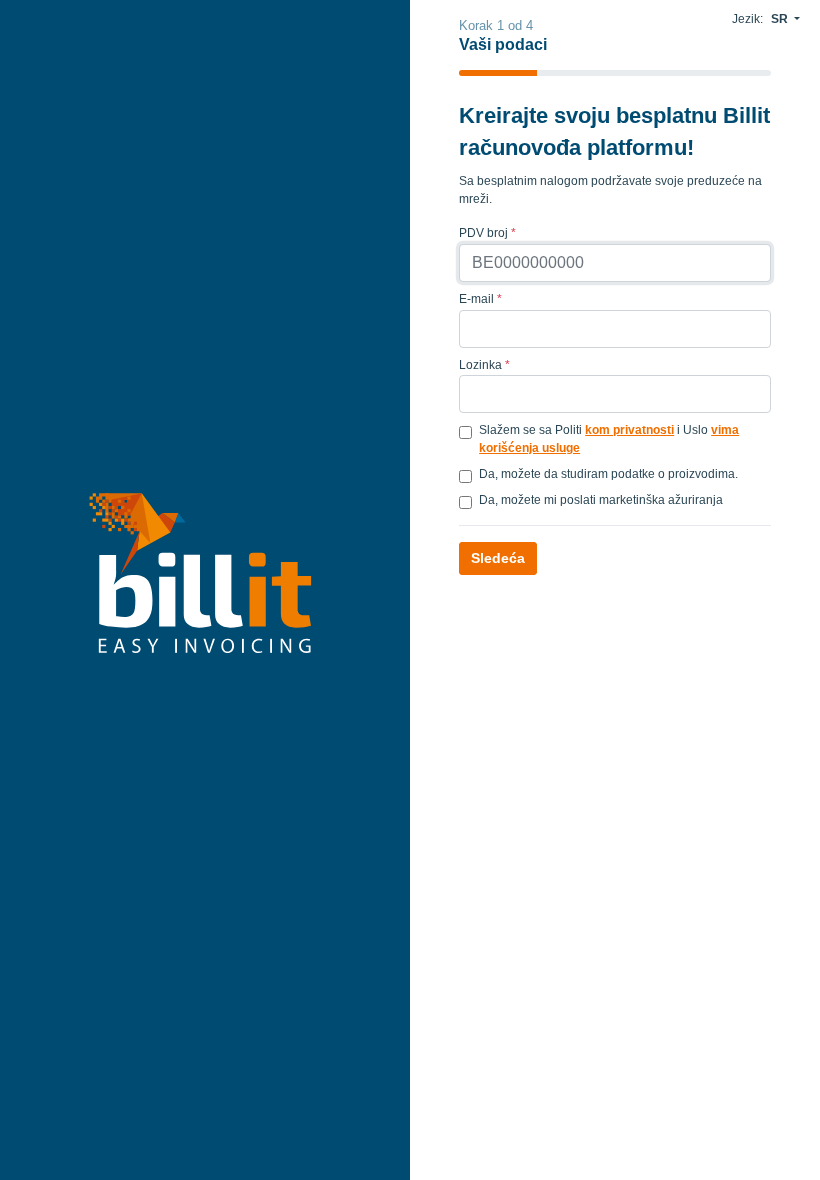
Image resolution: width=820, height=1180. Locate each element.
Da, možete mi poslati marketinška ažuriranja (601, 500)
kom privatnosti (629, 430)
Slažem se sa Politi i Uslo (609, 439)
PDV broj (487, 233)
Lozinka (484, 365)
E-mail (480, 299)
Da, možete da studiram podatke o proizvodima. (608, 474)
